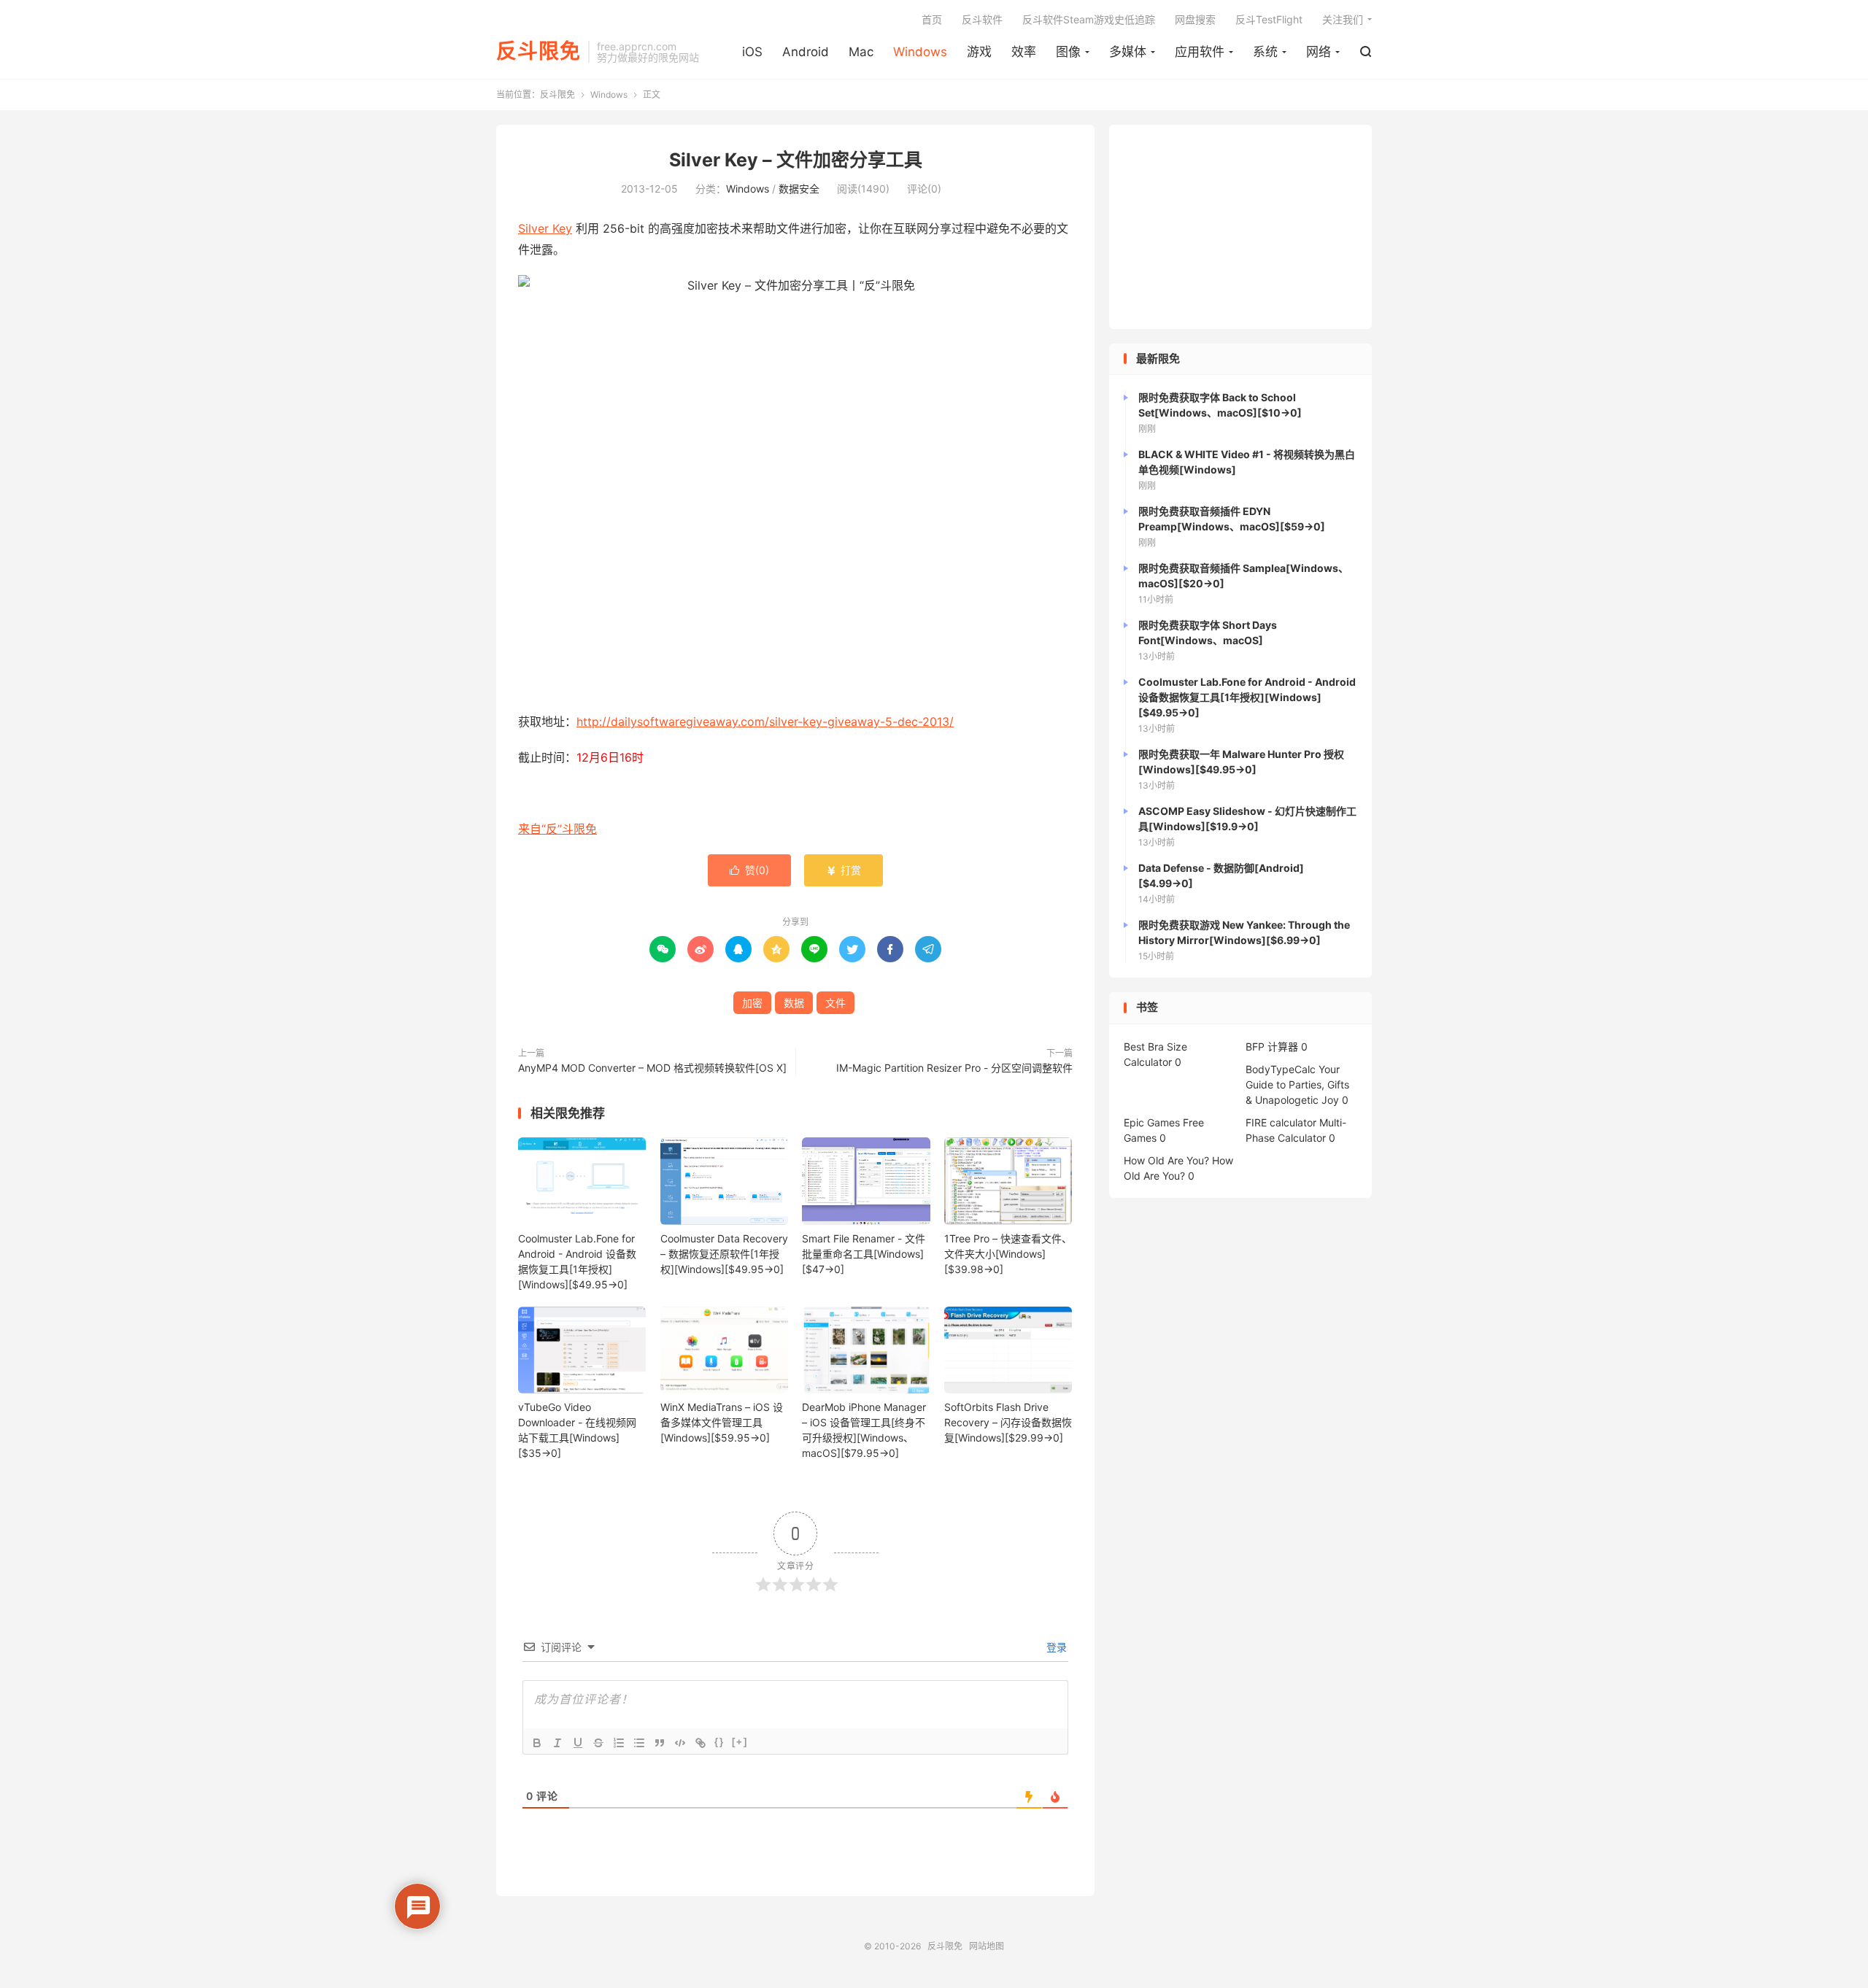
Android (806, 52)
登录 (1055, 1647)
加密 (752, 1003)
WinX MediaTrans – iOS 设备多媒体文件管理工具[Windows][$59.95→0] (722, 1422)
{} (719, 1742)
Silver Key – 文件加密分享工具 (796, 160)
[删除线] (598, 1743)
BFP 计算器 (1272, 1047)
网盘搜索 (1195, 19)
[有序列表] (619, 1743)
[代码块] (680, 1743)
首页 (932, 19)
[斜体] (557, 1743)
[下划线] (578, 1743)
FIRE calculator (1281, 1122)
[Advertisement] (1240, 227)
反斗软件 (982, 19)
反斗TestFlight (1269, 19)
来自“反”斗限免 (557, 829)
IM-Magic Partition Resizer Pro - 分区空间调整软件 (954, 1068)
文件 (835, 1003)
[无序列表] (639, 1743)
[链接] (700, 1743)
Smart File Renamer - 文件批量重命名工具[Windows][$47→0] (864, 1254)
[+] (740, 1742)
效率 (1024, 52)
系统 (1265, 52)
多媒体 (1128, 52)
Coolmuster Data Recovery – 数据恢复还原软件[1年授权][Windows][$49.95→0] (724, 1254)
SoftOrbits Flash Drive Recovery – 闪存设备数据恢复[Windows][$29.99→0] (1008, 1422)
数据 (794, 1003)
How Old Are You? (1166, 1160)
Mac (861, 52)
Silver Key (545, 228)
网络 (1319, 52)
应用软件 (1200, 52)
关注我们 (1343, 19)
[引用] (660, 1743)
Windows (920, 52)
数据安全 (799, 189)
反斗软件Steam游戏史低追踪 (1089, 19)
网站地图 (987, 1946)
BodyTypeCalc (1281, 1069)
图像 (1068, 52)
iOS (752, 52)
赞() (749, 870)
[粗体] (537, 1743)
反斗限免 (539, 52)
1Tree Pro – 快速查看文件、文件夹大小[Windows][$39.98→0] (1008, 1254)
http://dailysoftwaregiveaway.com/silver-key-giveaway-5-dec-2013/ (765, 722)
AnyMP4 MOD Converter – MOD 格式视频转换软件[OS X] (652, 1068)
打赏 (844, 870)
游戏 (979, 52)
